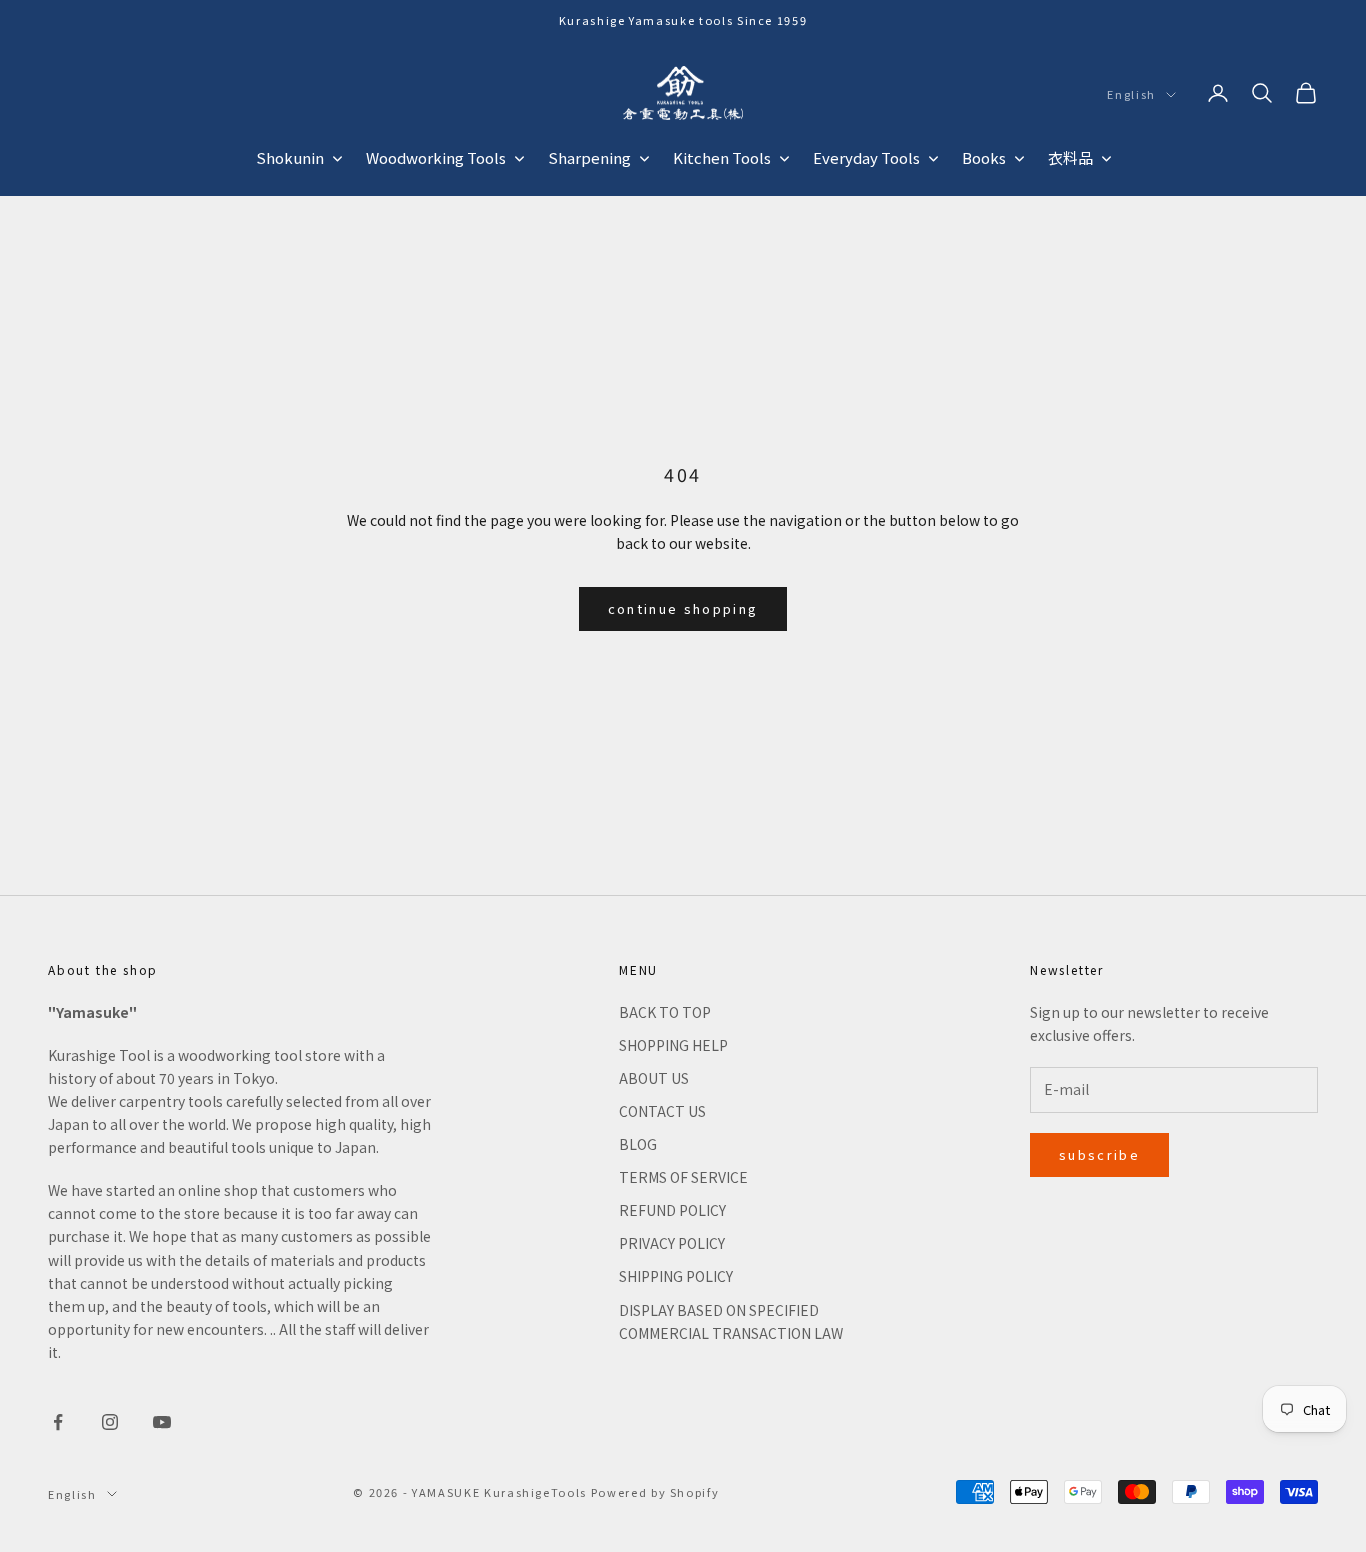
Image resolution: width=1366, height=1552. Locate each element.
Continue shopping (683, 608)
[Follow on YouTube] (162, 1422)
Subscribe (1099, 1154)
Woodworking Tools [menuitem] (436, 157)
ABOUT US (654, 1078)
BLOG (638, 1144)
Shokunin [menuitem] (290, 157)
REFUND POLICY (672, 1210)
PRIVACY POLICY (672, 1243)
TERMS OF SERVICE (683, 1177)
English (1131, 95)
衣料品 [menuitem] (1070, 157)
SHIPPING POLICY (676, 1276)
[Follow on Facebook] (58, 1422)
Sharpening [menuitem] (589, 157)
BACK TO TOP (665, 1012)
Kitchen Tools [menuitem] (722, 157)
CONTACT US (662, 1111)
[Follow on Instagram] (110, 1422)
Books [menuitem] (984, 157)
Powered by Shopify (655, 1492)
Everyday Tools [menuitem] (866, 157)
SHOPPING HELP (673, 1045)
